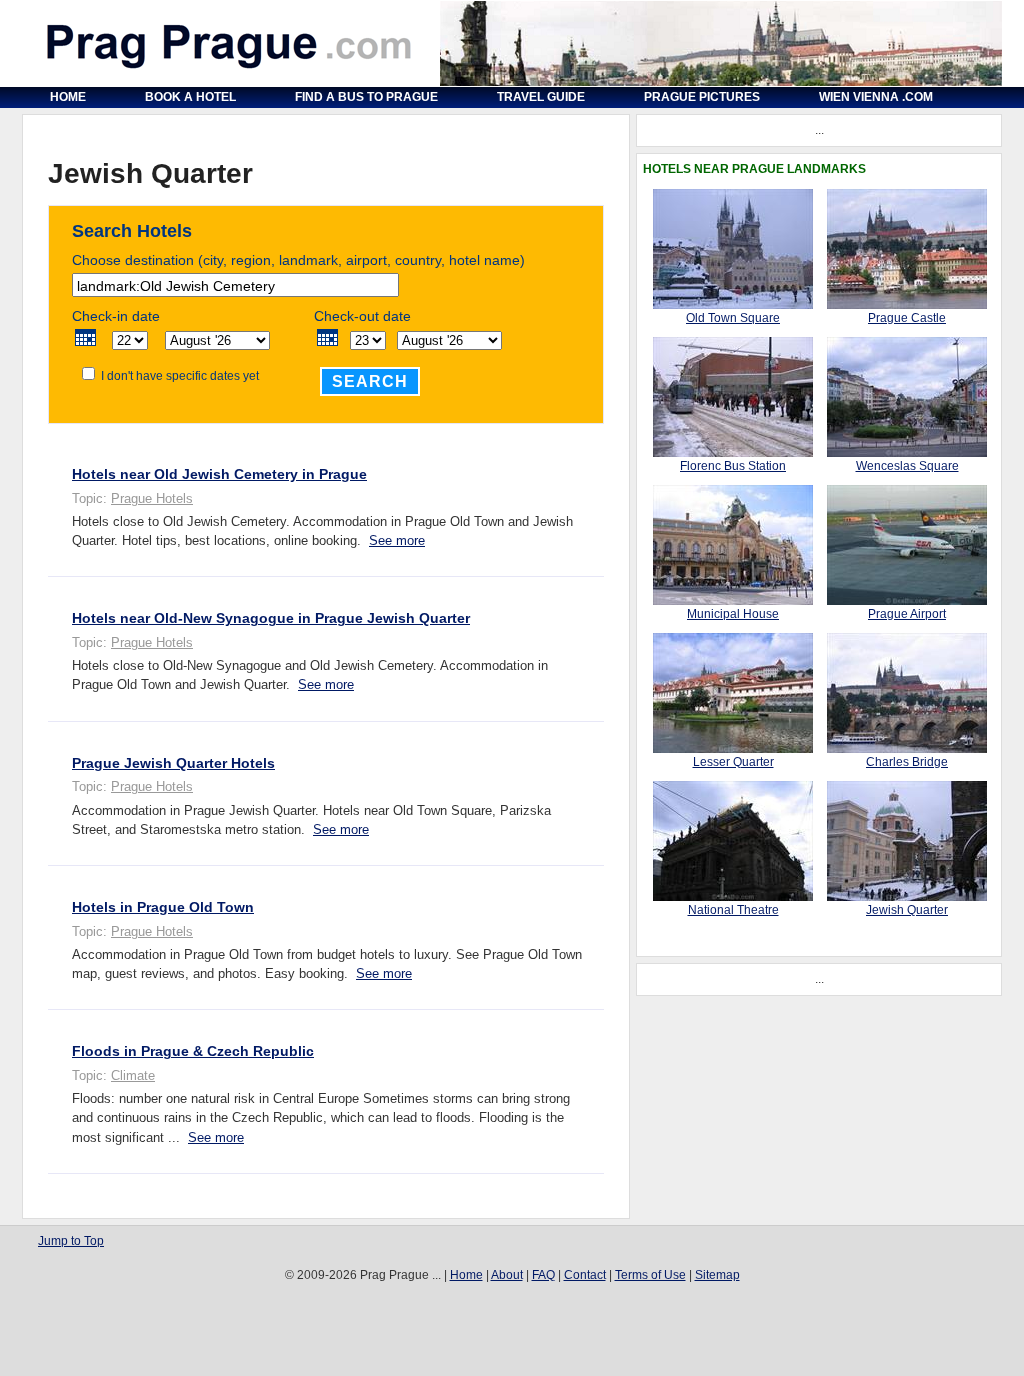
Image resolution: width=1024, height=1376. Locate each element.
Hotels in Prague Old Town (163, 907)
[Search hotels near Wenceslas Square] (907, 453)
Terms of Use (650, 1275)
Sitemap (717, 1275)
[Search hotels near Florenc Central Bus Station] (733, 453)
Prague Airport (907, 614)
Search (370, 381)
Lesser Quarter (733, 762)
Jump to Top (71, 1241)
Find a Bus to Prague (366, 97)
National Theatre (733, 910)
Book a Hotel (190, 97)
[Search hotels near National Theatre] (733, 897)
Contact (585, 1275)
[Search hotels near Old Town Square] (733, 305)
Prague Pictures (702, 97)
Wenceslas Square (907, 466)
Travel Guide (541, 97)
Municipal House (733, 614)
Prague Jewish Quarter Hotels (173, 763)
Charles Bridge (907, 762)
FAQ (543, 1275)
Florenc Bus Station (733, 466)
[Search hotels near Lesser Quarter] (733, 749)
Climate (133, 1075)
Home (68, 97)
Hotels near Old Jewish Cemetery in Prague (219, 474)
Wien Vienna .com (876, 97)
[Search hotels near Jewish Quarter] (907, 897)
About (507, 1275)
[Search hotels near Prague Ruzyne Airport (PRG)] (907, 601)
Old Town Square (733, 318)
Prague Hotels (152, 498)
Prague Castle (907, 318)
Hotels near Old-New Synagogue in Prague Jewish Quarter (271, 618)
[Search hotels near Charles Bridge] (907, 749)
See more (397, 540)
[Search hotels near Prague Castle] (907, 305)
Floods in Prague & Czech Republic (193, 1051)
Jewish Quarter (907, 910)
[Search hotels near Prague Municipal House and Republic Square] (733, 601)
